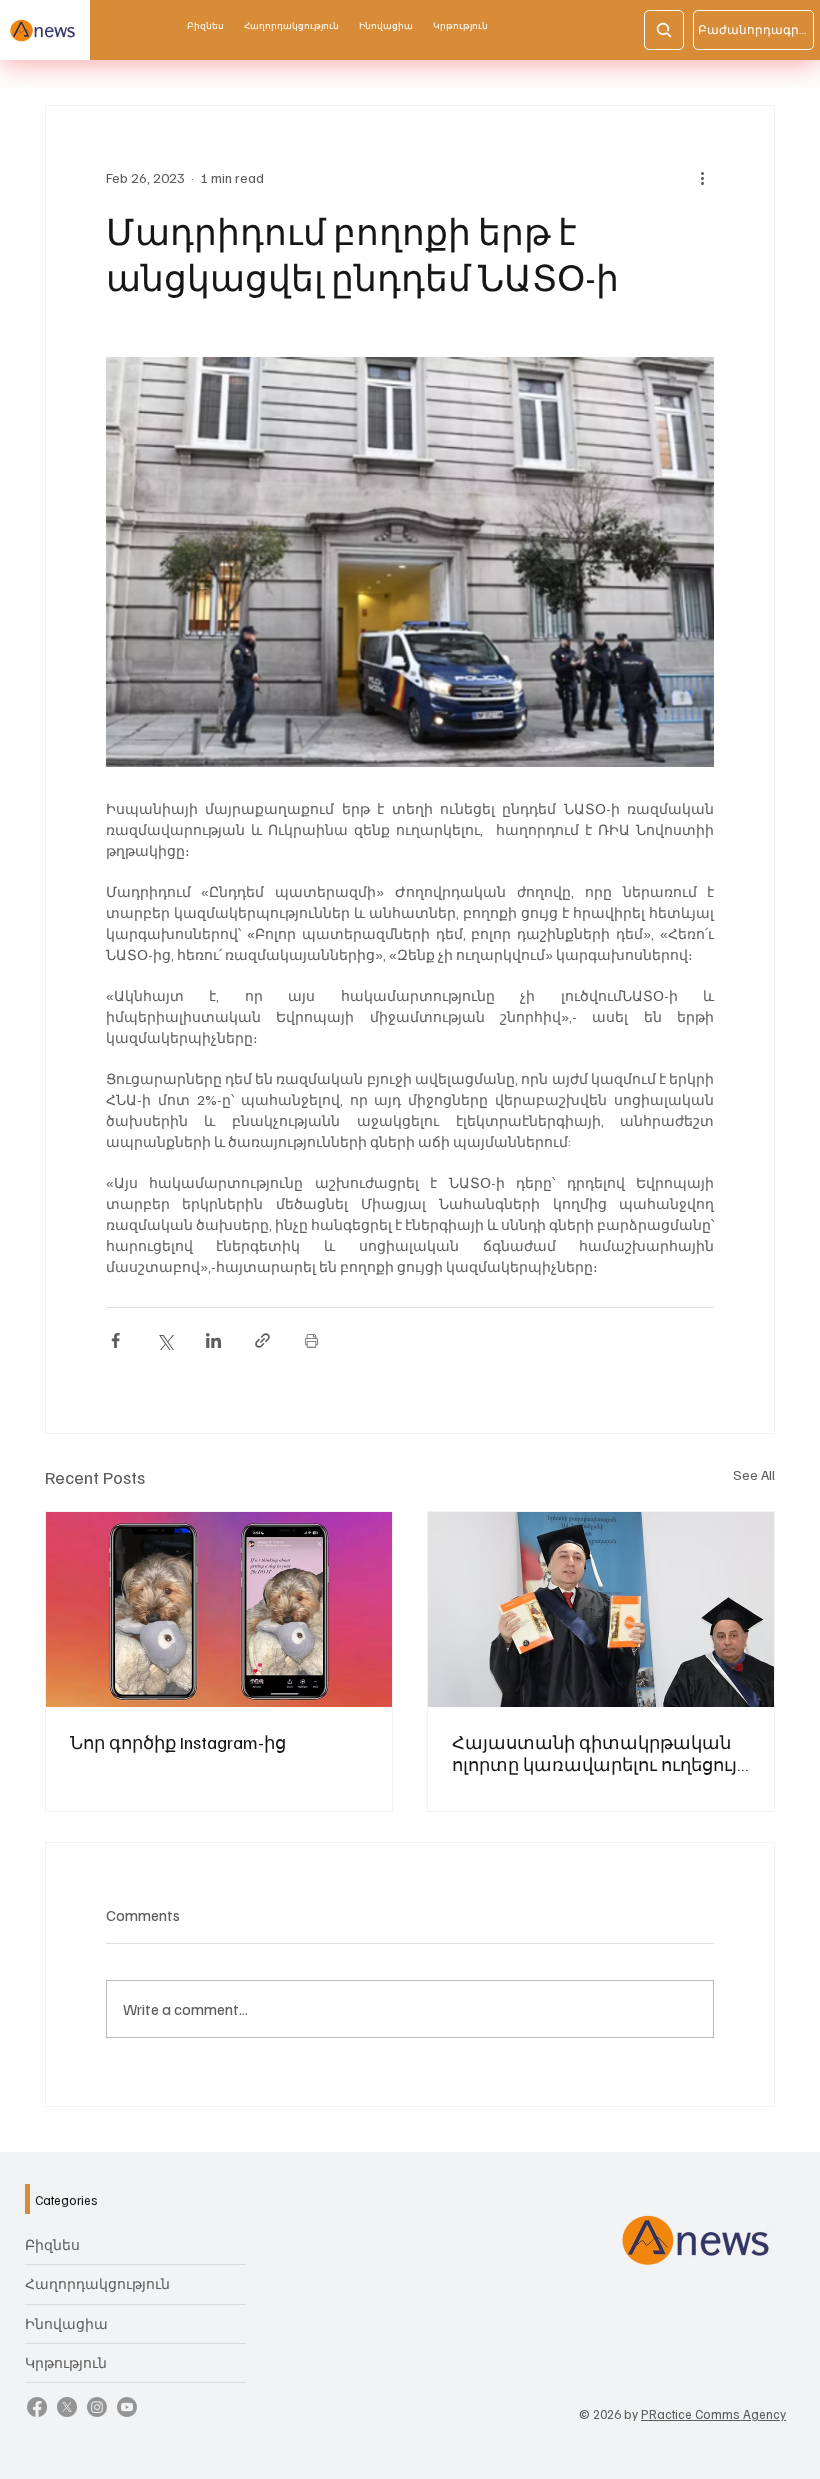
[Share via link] (262, 1340)
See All (754, 1474)
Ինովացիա (66, 2323)
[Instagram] (97, 2407)
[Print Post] (311, 1340)
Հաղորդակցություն (97, 2283)
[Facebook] (37, 2407)
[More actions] (702, 178)
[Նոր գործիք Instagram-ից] (219, 1609)
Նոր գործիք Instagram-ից (178, 1742)
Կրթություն (66, 2362)
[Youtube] (127, 2407)
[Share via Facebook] (115, 1340)
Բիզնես (52, 2244)
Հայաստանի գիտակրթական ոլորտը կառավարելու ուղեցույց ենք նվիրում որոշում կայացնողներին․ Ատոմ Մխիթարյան (600, 1753)
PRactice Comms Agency (713, 2414)
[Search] (664, 30)
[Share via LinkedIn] (213, 1340)
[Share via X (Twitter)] (164, 1340)
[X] (67, 2407)
